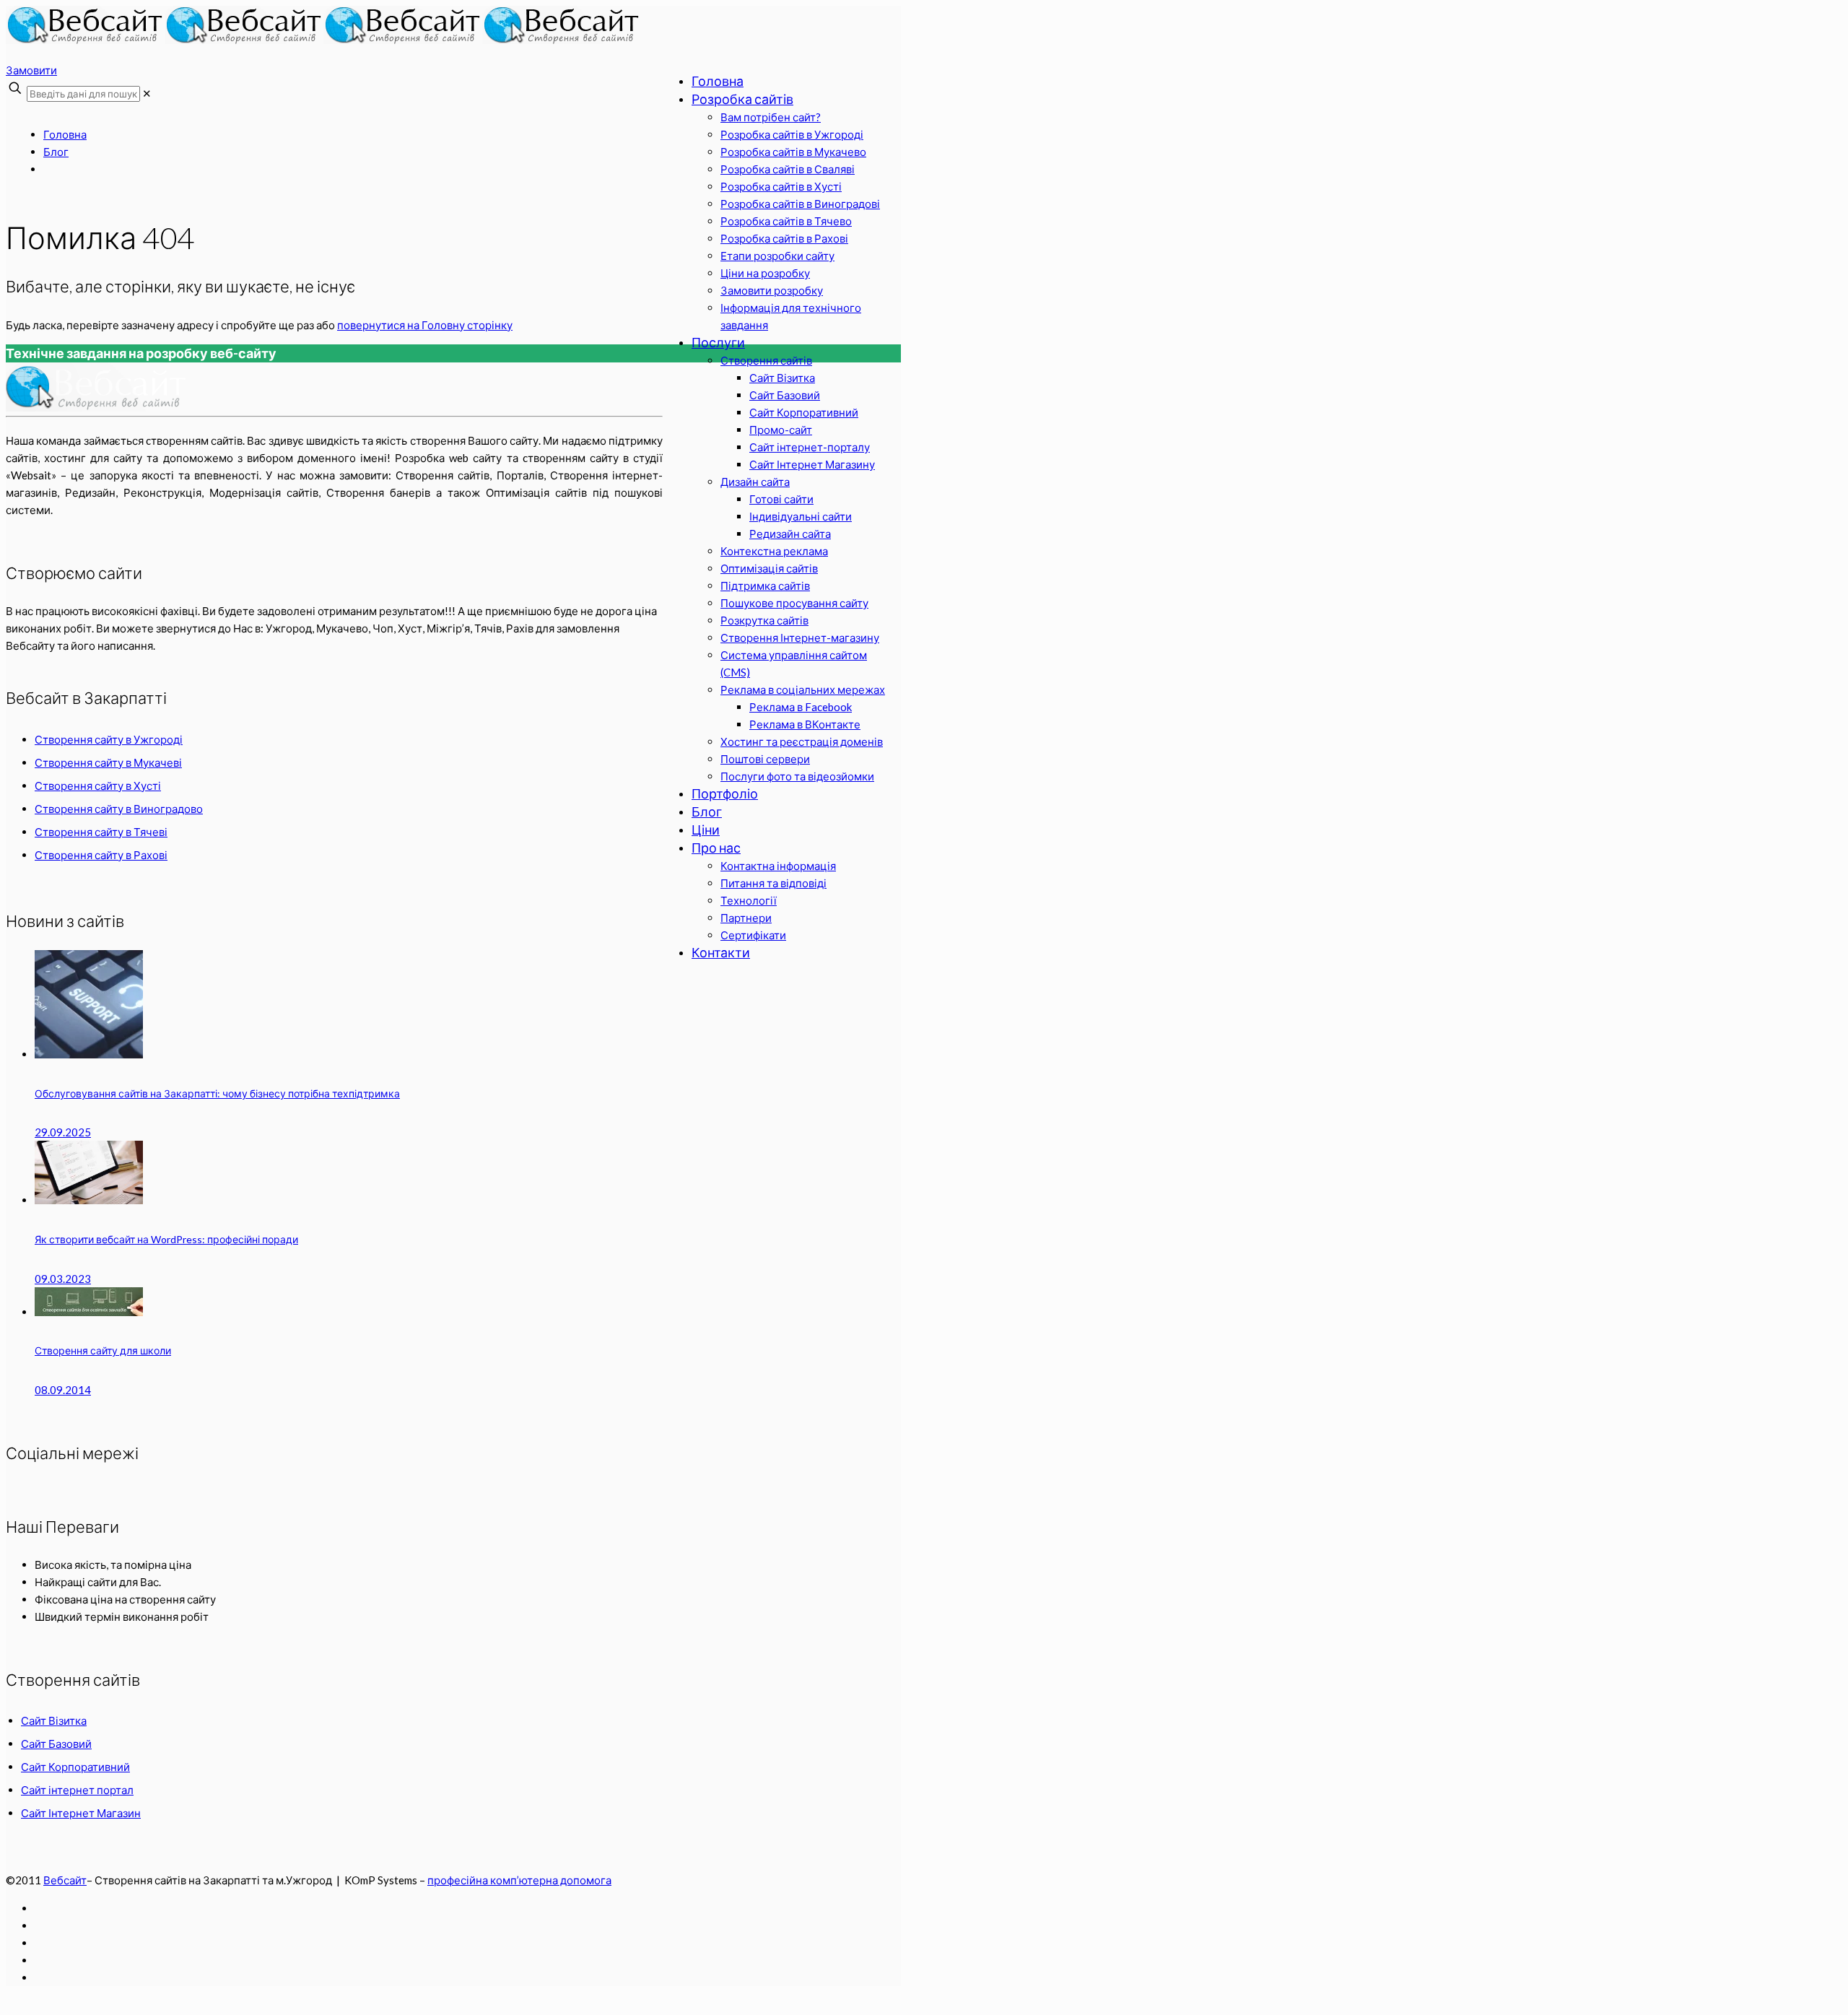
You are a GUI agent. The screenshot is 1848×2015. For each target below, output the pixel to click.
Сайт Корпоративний (75, 1767)
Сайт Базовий (56, 1744)
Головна (65, 134)
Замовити (31, 70)
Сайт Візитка (54, 1720)
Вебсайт (65, 1880)
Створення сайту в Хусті (98, 785)
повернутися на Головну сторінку (425, 325)
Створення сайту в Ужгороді (109, 739)
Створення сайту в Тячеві (101, 832)
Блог (56, 152)
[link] (147, 93)
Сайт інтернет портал (77, 1790)
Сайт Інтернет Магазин (81, 1813)
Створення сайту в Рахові (101, 855)
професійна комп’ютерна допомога (519, 1880)
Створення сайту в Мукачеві (108, 762)
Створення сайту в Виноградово (119, 809)
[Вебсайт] (323, 40)
